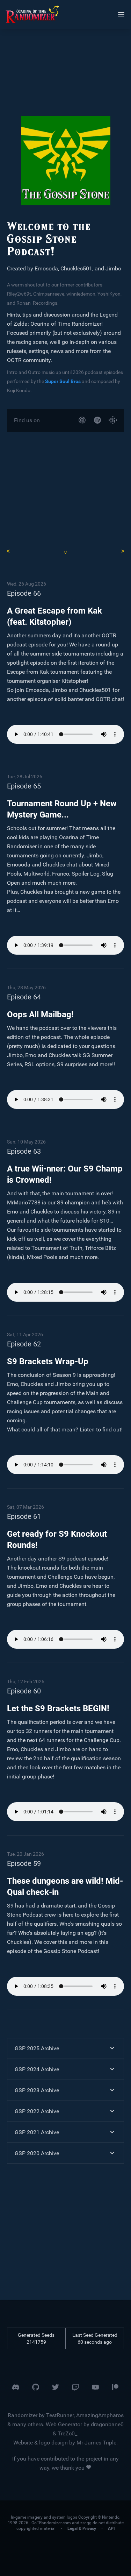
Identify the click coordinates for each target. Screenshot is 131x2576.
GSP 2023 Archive (37, 2090)
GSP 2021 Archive (37, 2132)
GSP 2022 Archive (37, 2111)
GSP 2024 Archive (37, 2069)
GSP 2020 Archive (37, 2153)
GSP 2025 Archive (37, 2048)
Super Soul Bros (63, 381)
